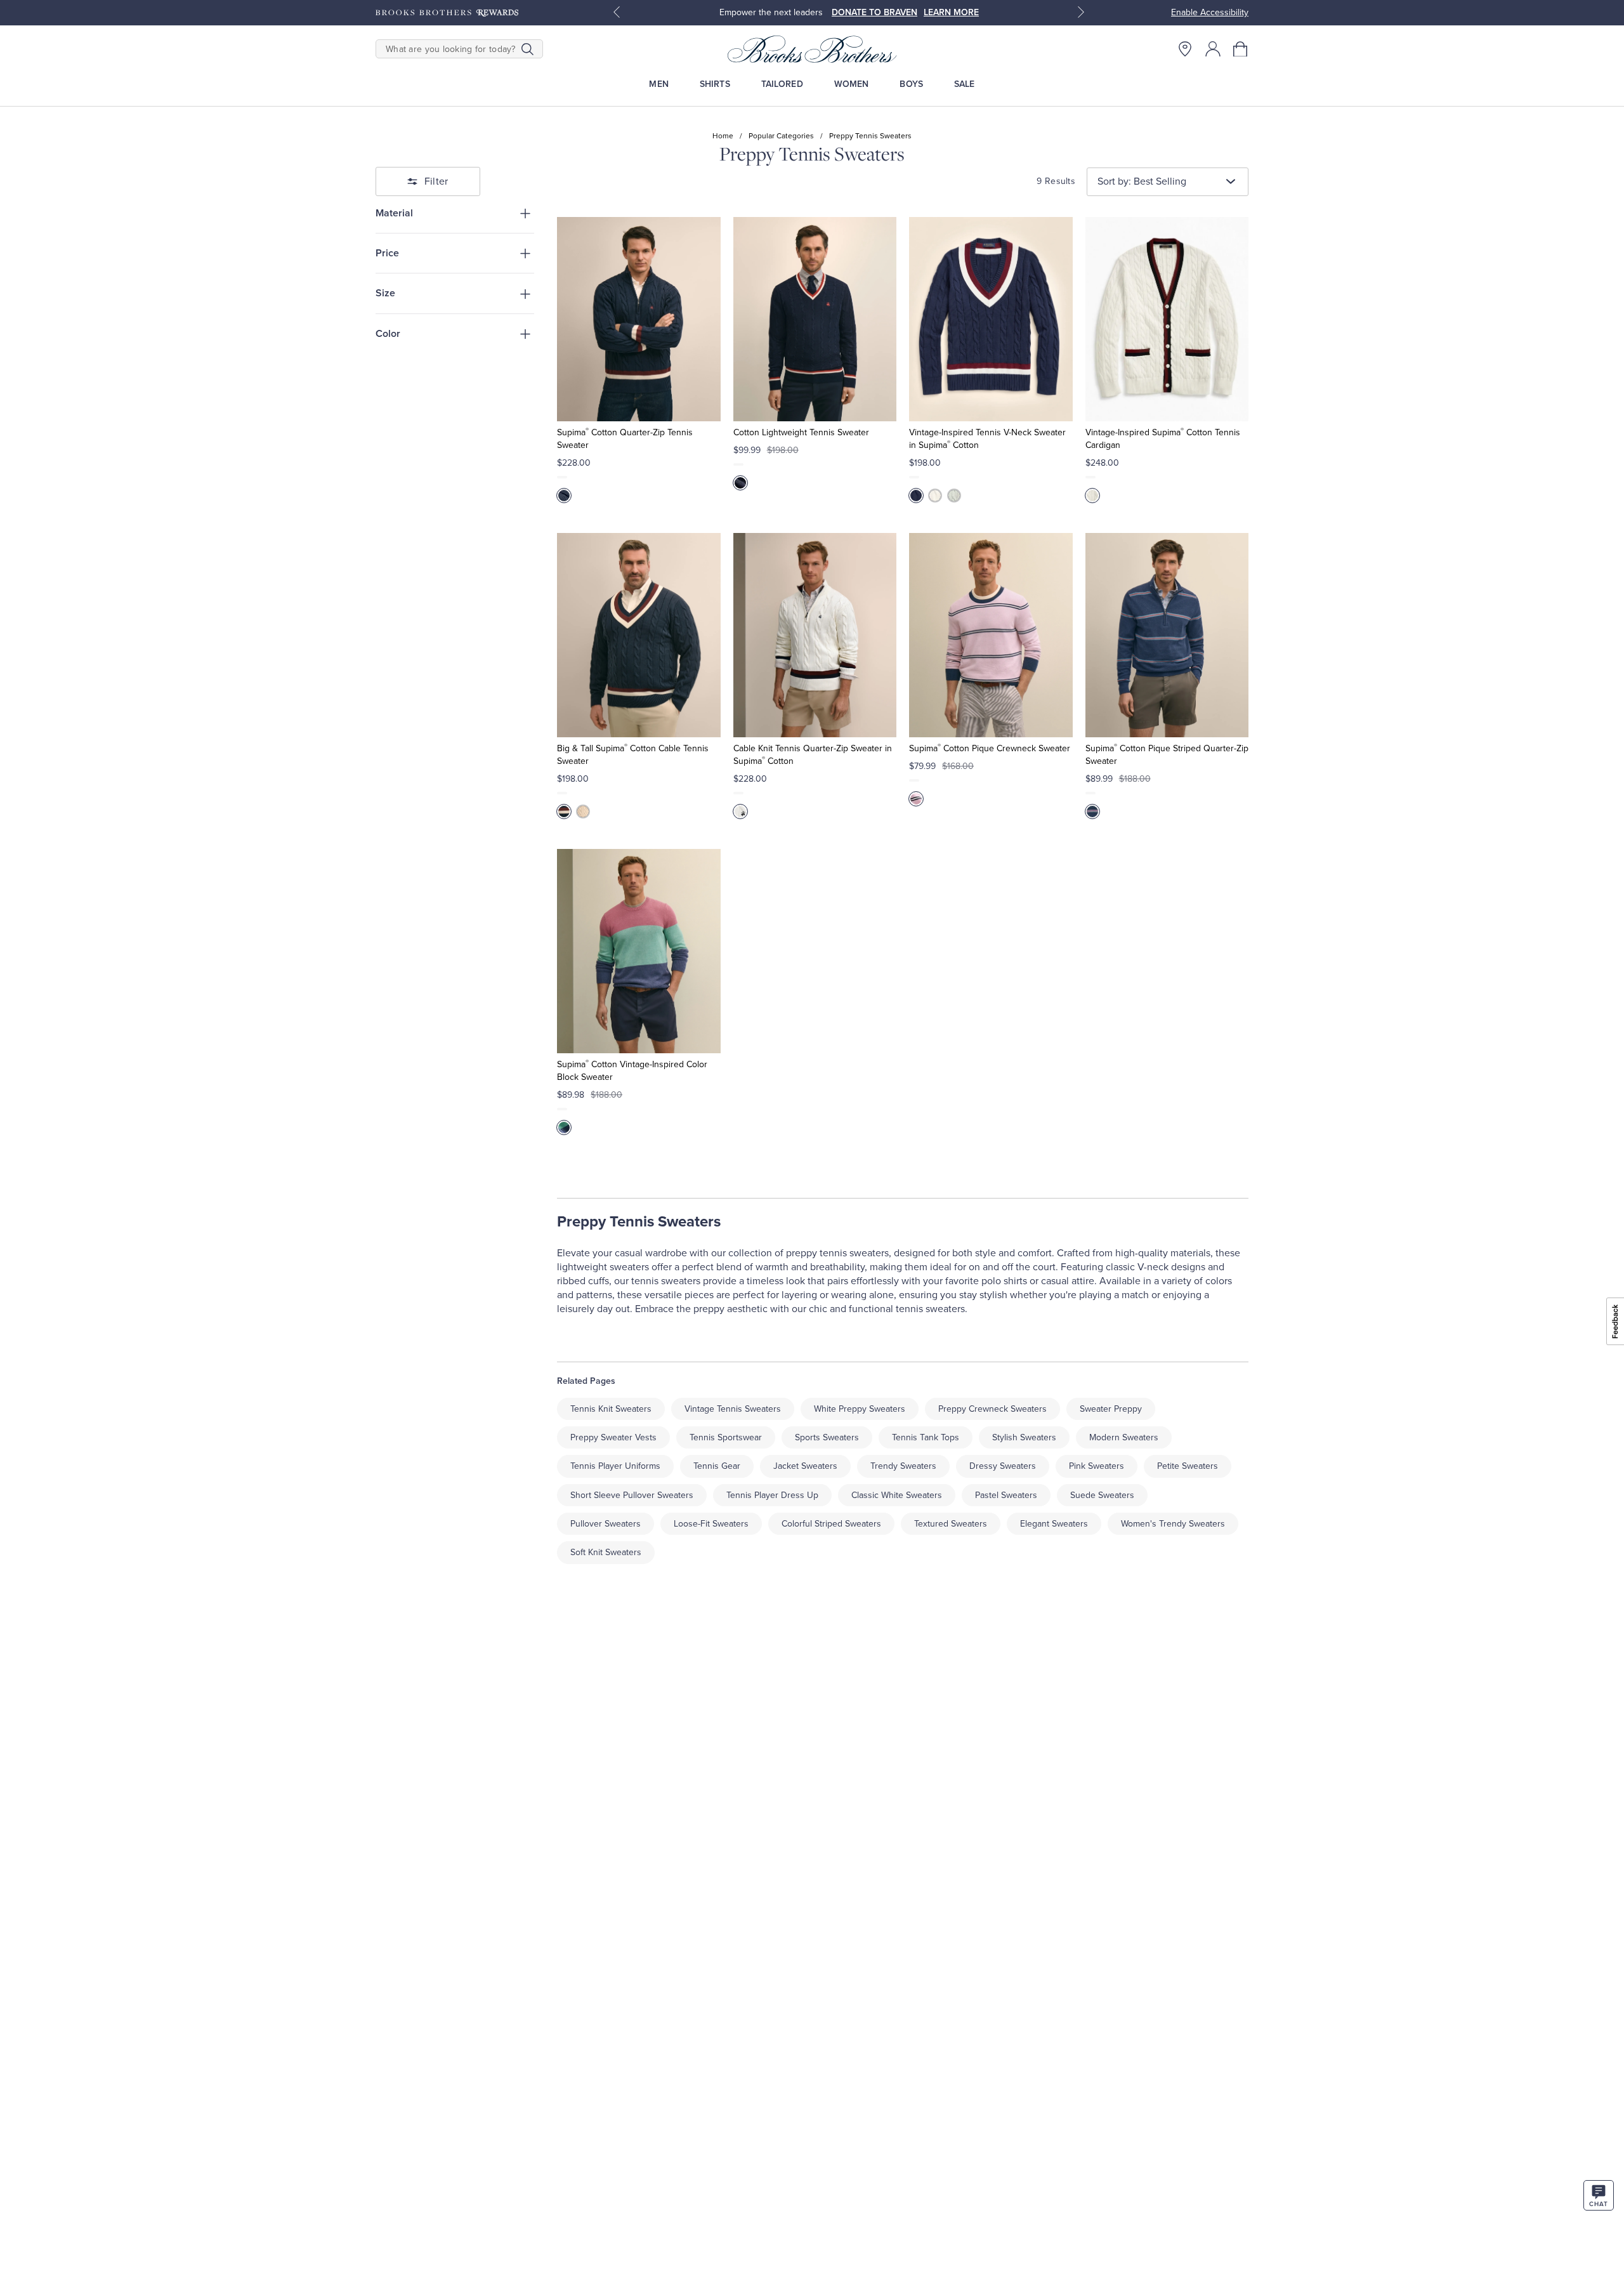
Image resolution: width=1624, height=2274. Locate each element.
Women (852, 84)
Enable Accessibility (1210, 12)
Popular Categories (781, 136)
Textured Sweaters (951, 1524)
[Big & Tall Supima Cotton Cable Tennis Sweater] (638, 635)
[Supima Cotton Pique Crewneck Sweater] (991, 635)
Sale (965, 84)
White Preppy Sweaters (860, 1409)
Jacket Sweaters (805, 1466)
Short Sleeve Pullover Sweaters (632, 1495)
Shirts (715, 84)
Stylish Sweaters (1024, 1437)
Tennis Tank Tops (926, 1437)
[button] (1241, 49)
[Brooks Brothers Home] (812, 49)
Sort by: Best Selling (1142, 181)
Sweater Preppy (1111, 1409)
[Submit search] (527, 49)
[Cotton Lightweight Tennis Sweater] (815, 319)
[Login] (1213, 49)
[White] (740, 812)
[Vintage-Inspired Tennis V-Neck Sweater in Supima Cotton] (991, 319)
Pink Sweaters (1097, 1466)
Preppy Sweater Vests (613, 1437)
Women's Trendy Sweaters (1173, 1524)
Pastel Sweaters (1006, 1495)
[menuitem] (659, 84)
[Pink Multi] (916, 799)
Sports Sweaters (827, 1437)
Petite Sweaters (1188, 1466)
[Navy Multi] (1092, 812)
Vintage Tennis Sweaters (733, 1409)
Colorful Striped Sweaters (831, 1524)
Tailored (782, 84)
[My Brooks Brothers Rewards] (447, 13)
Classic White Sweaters (897, 1495)
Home (723, 136)
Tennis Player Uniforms (615, 1466)
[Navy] (564, 496)
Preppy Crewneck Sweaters (992, 1409)
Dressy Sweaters (1003, 1466)
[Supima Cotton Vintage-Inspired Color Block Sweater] (638, 951)
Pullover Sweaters (606, 1524)
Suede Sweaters (1102, 1495)
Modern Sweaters (1124, 1437)
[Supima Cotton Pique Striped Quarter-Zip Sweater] (1167, 635)
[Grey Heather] (954, 496)
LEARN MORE (951, 12)
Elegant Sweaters (1054, 1524)
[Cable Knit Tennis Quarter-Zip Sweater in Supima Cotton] (815, 635)
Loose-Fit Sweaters (711, 1524)
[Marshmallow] (1092, 496)
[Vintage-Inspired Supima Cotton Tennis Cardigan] (1167, 319)
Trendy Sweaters (903, 1466)
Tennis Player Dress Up (772, 1495)
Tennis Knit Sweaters (611, 1409)
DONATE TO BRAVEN (874, 12)
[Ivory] (935, 496)
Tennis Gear (717, 1466)
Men (658, 84)
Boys (911, 84)
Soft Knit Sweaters (606, 1552)
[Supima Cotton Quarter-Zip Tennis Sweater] (638, 319)
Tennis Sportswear (726, 1437)
